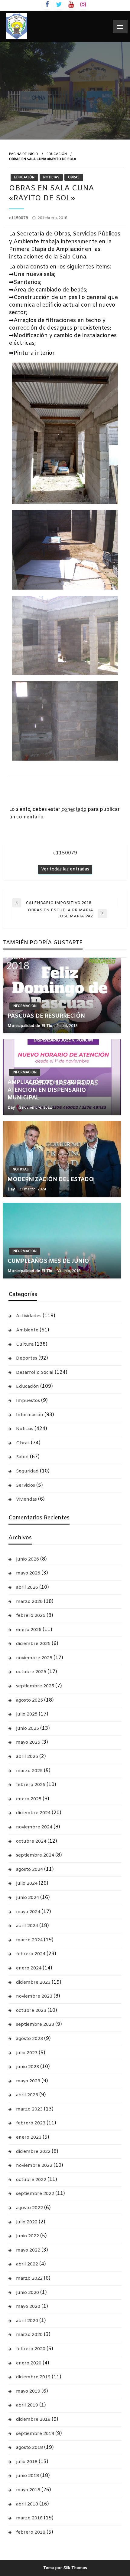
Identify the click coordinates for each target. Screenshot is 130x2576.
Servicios (26, 1485)
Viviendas (26, 1499)
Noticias (51, 177)
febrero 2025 (31, 1785)
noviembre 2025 (34, 1658)
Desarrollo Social (35, 1373)
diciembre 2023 (33, 1982)
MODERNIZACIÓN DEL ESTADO (51, 1179)
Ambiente (27, 1330)
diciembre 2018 (33, 2420)
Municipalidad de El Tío (31, 1026)
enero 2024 (29, 1968)
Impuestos (28, 1401)
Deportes (27, 1358)
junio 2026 (28, 1559)
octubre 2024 (31, 1841)
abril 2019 (27, 2405)
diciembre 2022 (33, 2152)
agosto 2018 (29, 2448)
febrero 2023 (31, 2123)
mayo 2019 (28, 2391)
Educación (57, 154)
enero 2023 (29, 2137)
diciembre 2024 (33, 1813)
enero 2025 (29, 1799)
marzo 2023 (29, 2109)
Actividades (29, 1316)
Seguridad (27, 1471)
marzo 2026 (29, 1602)
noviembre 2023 (34, 1996)
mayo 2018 (28, 2490)
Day (12, 1108)
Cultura (25, 1344)
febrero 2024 (31, 1954)
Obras (74, 177)
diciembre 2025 (33, 1644)
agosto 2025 (29, 1700)
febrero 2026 (31, 1616)
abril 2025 (27, 1757)
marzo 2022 (29, 2278)
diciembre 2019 (33, 2377)
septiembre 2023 (35, 2025)
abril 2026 (27, 1587)
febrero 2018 (31, 2532)
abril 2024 (27, 1926)
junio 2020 (28, 2293)
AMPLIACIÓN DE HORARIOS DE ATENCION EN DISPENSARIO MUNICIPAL (51, 1090)
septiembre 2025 (35, 1686)
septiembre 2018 (35, 2434)
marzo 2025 (29, 1771)
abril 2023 (27, 2095)
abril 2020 (27, 2321)
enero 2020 (29, 2363)
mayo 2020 (28, 2307)
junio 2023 (28, 2067)
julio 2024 (27, 1883)
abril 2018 (27, 2504)
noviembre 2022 (34, 2166)
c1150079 (19, 218)
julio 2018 (27, 2462)
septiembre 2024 (35, 1855)
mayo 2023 (28, 2081)
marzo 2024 (29, 1940)
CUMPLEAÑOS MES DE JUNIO (48, 1261)
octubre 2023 (31, 2011)
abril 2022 (27, 2264)
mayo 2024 (28, 1912)
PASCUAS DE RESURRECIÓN (46, 1016)
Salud (22, 1457)
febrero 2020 (31, 2349)
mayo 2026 (28, 1573)
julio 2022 (27, 2222)
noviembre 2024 (34, 1827)
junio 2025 (28, 1729)
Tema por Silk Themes (65, 2568)
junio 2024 (28, 1898)
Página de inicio (24, 154)
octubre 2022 (31, 2180)
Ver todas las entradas (65, 869)
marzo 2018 (29, 2518)
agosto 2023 (29, 2039)
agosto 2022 (29, 2208)
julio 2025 (27, 1714)
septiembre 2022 (35, 2194)
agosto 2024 (29, 1870)
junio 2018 (28, 2476)
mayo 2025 (28, 1742)
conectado (74, 809)
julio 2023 (27, 2053)
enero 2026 (29, 1630)
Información (25, 1006)
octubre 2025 (31, 1672)
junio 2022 (28, 2236)
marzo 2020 (29, 2335)
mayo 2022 (28, 2250)
